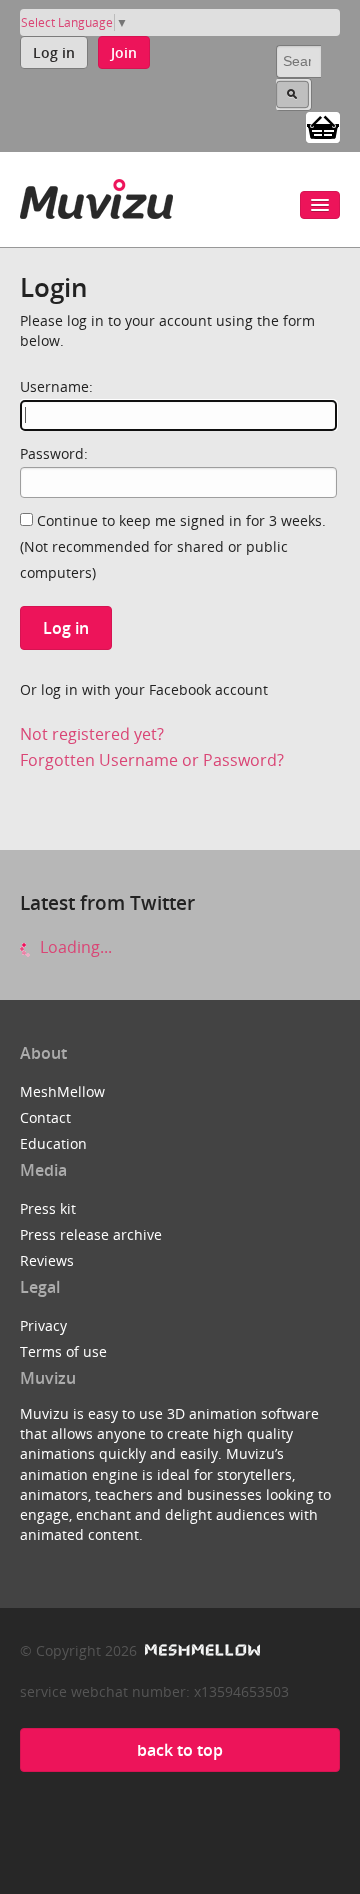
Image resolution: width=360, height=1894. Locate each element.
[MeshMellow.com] (200, 1650)
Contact (45, 1117)
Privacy (43, 1325)
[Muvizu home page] (96, 195)
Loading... (74, 947)
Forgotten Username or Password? (152, 760)
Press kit (48, 1208)
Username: (56, 386)
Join (124, 52)
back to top (180, 1750)
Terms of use (63, 1351)
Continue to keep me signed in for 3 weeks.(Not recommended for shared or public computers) (173, 546)
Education (53, 1143)
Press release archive (91, 1234)
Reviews (47, 1260)
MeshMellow (62, 1091)
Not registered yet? (92, 734)
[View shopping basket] (323, 126)
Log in (54, 52)
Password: (54, 453)
